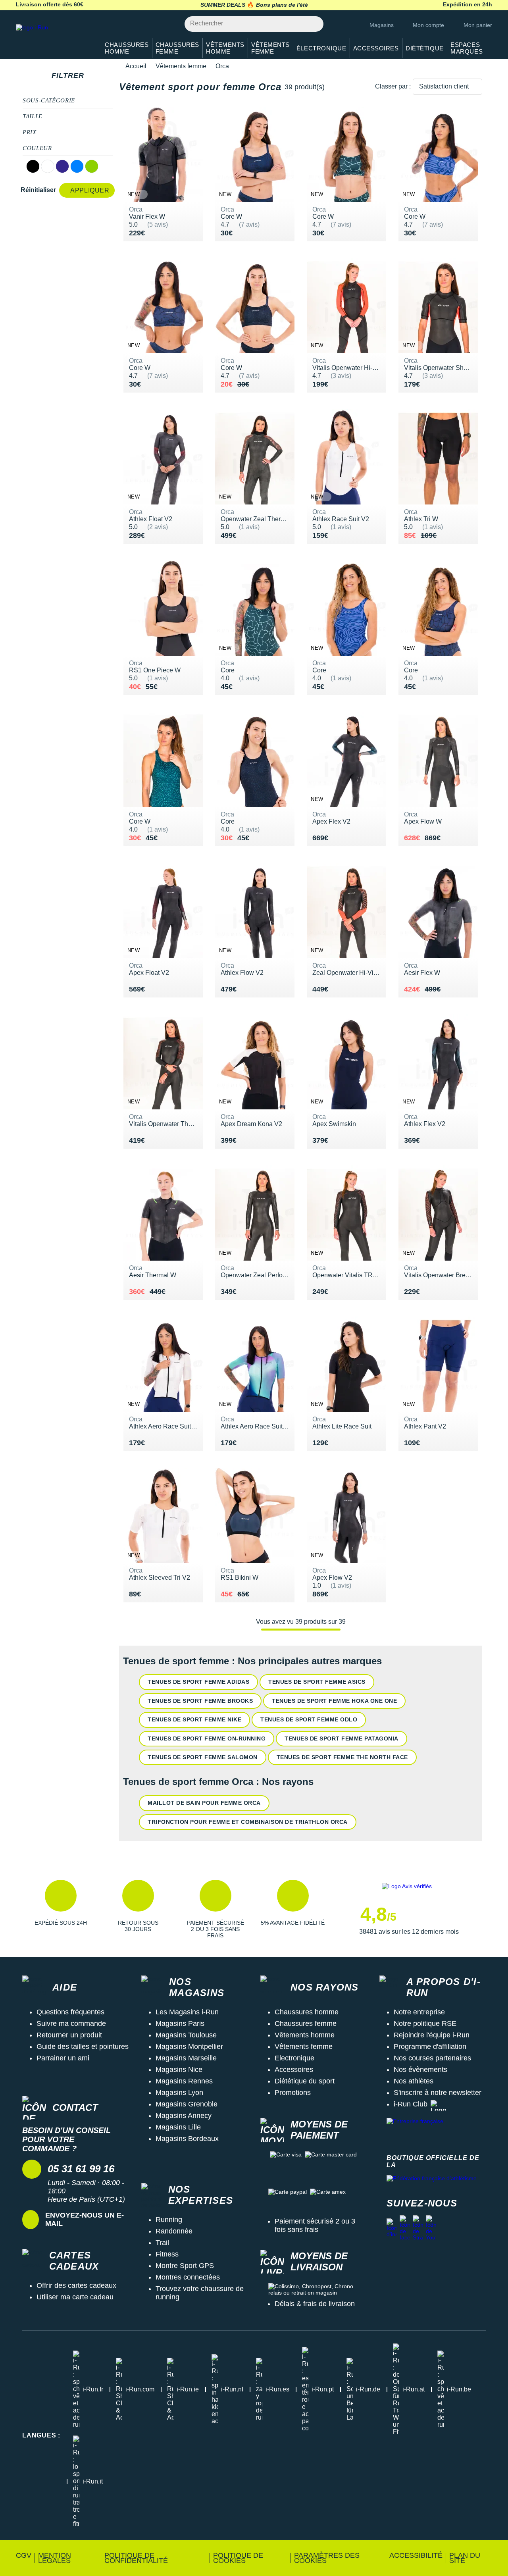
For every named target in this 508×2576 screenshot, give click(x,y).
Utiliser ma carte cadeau (75, 2297)
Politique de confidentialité (136, 2558)
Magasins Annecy (184, 2116)
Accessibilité (416, 2555)
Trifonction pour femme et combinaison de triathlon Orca (248, 1822)
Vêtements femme (181, 66)
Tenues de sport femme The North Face (342, 1757)
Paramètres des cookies (327, 2558)
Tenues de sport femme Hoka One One (334, 1701)
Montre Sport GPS (185, 2266)
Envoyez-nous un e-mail (85, 2219)
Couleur (37, 148)
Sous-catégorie (49, 100)
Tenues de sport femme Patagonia (342, 1739)
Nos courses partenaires (432, 2058)
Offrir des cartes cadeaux (76, 2285)
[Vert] (92, 166)
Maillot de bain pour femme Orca (204, 1803)
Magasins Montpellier (189, 2047)
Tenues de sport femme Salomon (203, 1757)
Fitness (167, 2254)
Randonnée (174, 2231)
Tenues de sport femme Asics (317, 1682)
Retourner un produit (69, 2035)
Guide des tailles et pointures (83, 2047)
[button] (61, 1909)
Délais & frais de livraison (315, 2304)
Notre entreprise (419, 2012)
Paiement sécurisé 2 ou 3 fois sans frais (315, 2225)
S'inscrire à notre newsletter (438, 2093)
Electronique (294, 2058)
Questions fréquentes (70, 2012)
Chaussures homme (307, 2012)
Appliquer (90, 190)
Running (169, 2220)
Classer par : (393, 86)
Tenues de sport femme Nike (194, 1719)
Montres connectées (188, 2277)
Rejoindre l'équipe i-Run (432, 2035)
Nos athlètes (414, 2081)
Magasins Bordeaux (187, 2139)
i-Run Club (411, 2104)
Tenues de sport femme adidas (198, 1682)
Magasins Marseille (186, 2058)
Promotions (293, 2093)
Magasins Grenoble (187, 2104)
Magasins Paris (180, 2023)
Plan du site (465, 2558)
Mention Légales (55, 2558)
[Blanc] (48, 166)
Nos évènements (420, 2070)
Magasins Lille (178, 2127)
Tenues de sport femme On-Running (207, 1739)
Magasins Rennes (184, 2081)
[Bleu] (77, 166)
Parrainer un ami (63, 2058)
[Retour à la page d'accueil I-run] (54, 38)
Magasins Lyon (179, 2093)
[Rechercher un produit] (313, 24)
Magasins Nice (179, 2070)
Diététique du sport (305, 2081)
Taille (33, 116)
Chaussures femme (306, 2023)
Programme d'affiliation (430, 2047)
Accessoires (294, 2070)
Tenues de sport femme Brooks (200, 1701)
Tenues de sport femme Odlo (309, 1719)
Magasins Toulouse (186, 2035)
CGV (24, 2555)
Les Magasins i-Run (187, 2012)
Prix (30, 132)
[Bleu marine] (62, 166)
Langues (41, 2435)
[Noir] (33, 166)
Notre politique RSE (425, 2023)
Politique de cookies (238, 2558)
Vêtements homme (305, 2035)
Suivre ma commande (71, 2023)
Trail (162, 2243)
